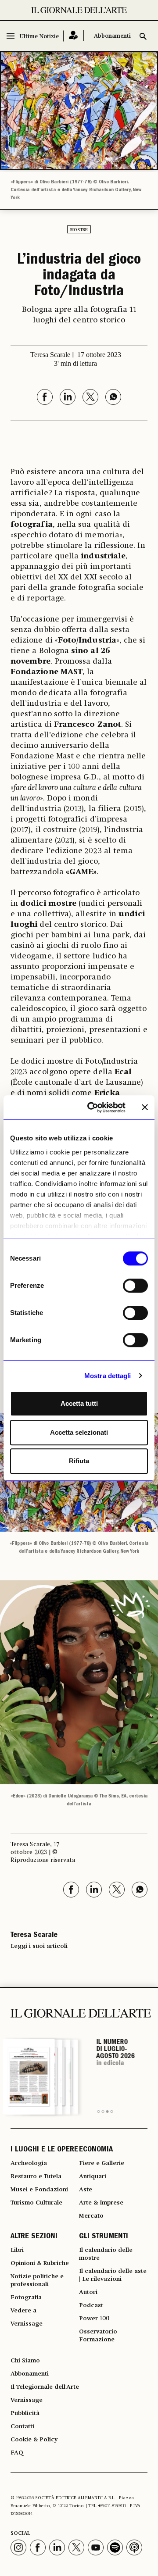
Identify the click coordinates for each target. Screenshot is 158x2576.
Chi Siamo (25, 2361)
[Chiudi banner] (145, 1108)
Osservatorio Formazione (98, 2336)
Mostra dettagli (108, 1376)
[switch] (135, 1286)
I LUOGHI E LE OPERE (44, 2150)
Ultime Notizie (39, 37)
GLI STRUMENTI (104, 2237)
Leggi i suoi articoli (39, 1946)
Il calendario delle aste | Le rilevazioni (113, 2275)
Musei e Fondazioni (39, 2190)
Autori (88, 2292)
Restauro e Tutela (36, 2176)
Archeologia (29, 2163)
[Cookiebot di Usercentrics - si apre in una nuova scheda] (93, 1108)
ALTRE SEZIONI (34, 2237)
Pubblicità (25, 2413)
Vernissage (27, 2324)
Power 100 (94, 2319)
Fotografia (26, 2297)
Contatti (22, 2426)
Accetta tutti (79, 1403)
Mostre (79, 230)
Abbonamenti (112, 36)
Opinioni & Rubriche (40, 2263)
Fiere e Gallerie (102, 2163)
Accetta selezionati (79, 1432)
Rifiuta (79, 1461)
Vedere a (23, 2311)
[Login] (74, 36)
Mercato (91, 2216)
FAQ (17, 2453)
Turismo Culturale (36, 2203)
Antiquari (93, 2176)
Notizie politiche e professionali (37, 2280)
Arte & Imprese (101, 2203)
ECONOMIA (96, 2150)
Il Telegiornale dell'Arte (45, 2387)
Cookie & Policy (34, 2440)
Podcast (91, 2305)
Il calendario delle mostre (106, 2254)
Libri (17, 2250)
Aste (86, 2190)
